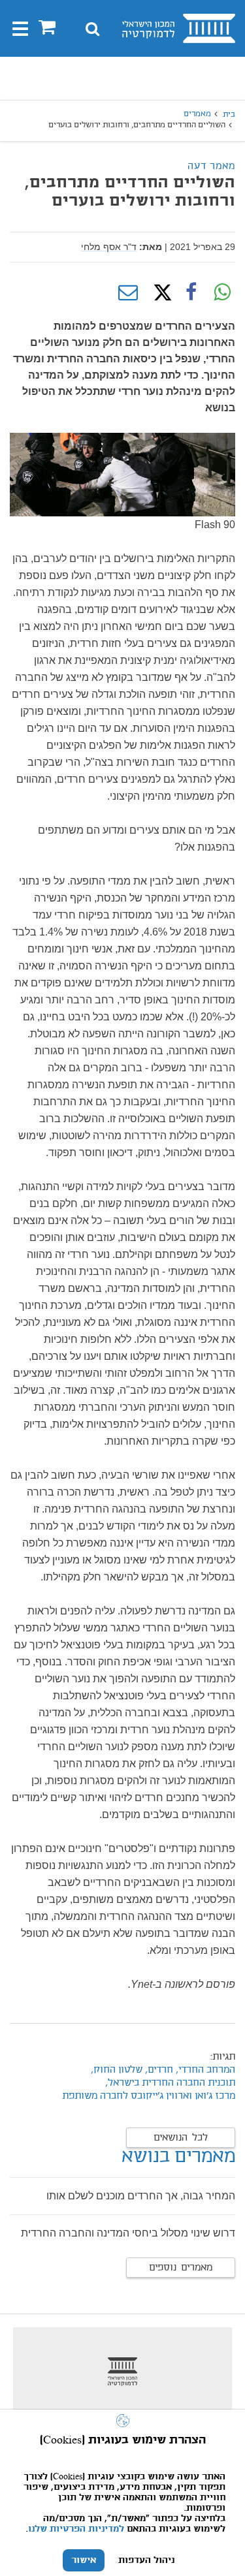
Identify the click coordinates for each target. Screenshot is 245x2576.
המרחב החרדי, (205, 2070)
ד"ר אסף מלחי (109, 247)
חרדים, (158, 2070)
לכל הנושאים (181, 2138)
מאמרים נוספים (181, 2268)
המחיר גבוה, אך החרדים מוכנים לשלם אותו (141, 2196)
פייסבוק (191, 292)
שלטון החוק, (117, 2070)
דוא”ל (128, 292)
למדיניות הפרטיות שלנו (76, 2529)
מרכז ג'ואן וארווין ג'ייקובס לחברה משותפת (149, 2096)
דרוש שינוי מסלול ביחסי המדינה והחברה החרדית (128, 2233)
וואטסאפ (222, 292)
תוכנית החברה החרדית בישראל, (170, 2083)
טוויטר (159, 292)
